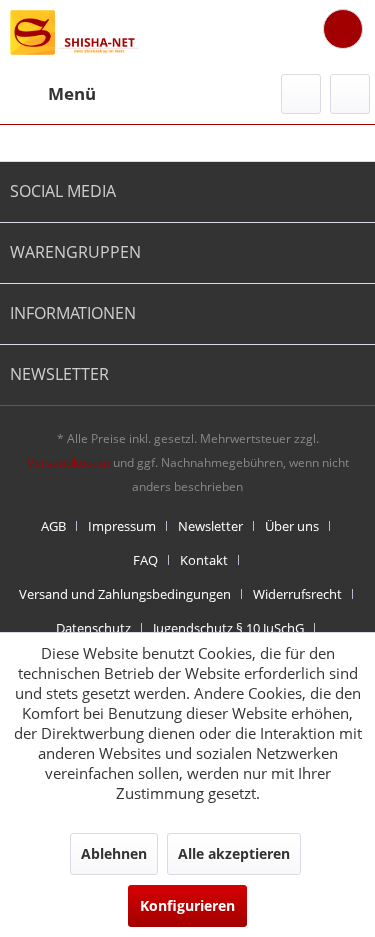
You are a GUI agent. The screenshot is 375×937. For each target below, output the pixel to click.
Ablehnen (114, 853)
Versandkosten (68, 462)
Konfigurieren (187, 905)
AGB (53, 526)
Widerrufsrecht (297, 594)
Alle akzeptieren (234, 853)
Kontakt (204, 560)
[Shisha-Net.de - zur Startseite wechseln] (75, 32)
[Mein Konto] (350, 94)
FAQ (145, 560)
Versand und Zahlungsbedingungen (125, 594)
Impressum (122, 526)
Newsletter (210, 526)
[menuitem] (53, 94)
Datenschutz (93, 628)
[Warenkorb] (343, 29)
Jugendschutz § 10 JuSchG (228, 628)
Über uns (292, 526)
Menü (72, 93)
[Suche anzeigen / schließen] (301, 94)
